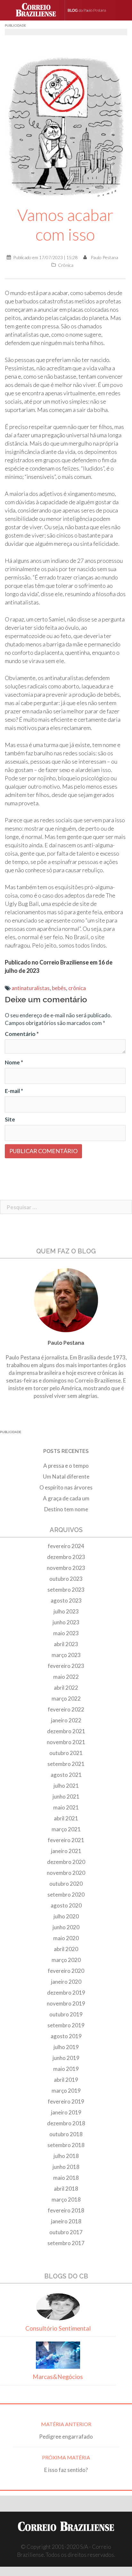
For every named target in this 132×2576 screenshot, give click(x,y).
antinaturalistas (31, 988)
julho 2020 (66, 1916)
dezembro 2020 (66, 1862)
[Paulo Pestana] (94, 10)
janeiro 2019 (66, 2112)
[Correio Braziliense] (39, 10)
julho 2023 (66, 1611)
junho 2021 (66, 1797)
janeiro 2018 (66, 2221)
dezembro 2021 (66, 1731)
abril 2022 (66, 1688)
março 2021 (66, 1829)
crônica (77, 988)
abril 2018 (66, 2189)
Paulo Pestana (104, 257)
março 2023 (66, 1655)
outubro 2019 (66, 2014)
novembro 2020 (66, 1873)
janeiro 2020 (66, 1982)
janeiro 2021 (66, 1851)
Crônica (66, 265)
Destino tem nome (66, 1509)
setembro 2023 (66, 1590)
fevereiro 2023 (66, 1666)
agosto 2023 (66, 1600)
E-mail (14, 1091)
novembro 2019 (66, 2003)
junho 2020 (66, 1927)
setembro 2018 (66, 2145)
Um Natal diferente (66, 1477)
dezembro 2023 (66, 1557)
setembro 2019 (66, 2025)
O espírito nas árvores (66, 1487)
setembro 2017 (66, 2243)
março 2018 (66, 2199)
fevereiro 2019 (66, 2101)
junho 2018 (66, 2167)
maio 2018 (66, 2178)
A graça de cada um (66, 1498)
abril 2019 (66, 2080)
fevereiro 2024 (66, 1546)
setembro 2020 (66, 1895)
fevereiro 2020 (66, 1971)
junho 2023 (66, 1622)
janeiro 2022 (66, 1720)
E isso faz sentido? (66, 2470)
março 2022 (66, 1698)
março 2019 (66, 2091)
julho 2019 (66, 2047)
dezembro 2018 (66, 2123)
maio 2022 (66, 1677)
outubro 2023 (66, 1579)
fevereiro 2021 (66, 1840)
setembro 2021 (66, 1764)
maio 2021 (66, 1807)
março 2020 (66, 1960)
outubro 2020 (66, 1884)
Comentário (22, 1034)
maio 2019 (66, 2069)
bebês (59, 988)
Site (10, 1119)
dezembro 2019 (66, 1993)
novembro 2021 (66, 1742)
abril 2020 (66, 1949)
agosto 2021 (66, 1775)
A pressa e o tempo (66, 1466)
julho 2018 (66, 2156)
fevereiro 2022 (66, 1709)
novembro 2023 (66, 1568)
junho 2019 (66, 2058)
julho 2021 (66, 1786)
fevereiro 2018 (66, 2210)
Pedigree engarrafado (66, 2437)
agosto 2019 (66, 2036)
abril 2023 (66, 1644)
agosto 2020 (66, 1905)
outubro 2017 (66, 2232)
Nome (14, 1062)
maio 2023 (66, 1633)
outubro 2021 (66, 1753)
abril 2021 (66, 1818)
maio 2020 (66, 1938)
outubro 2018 (66, 2134)
